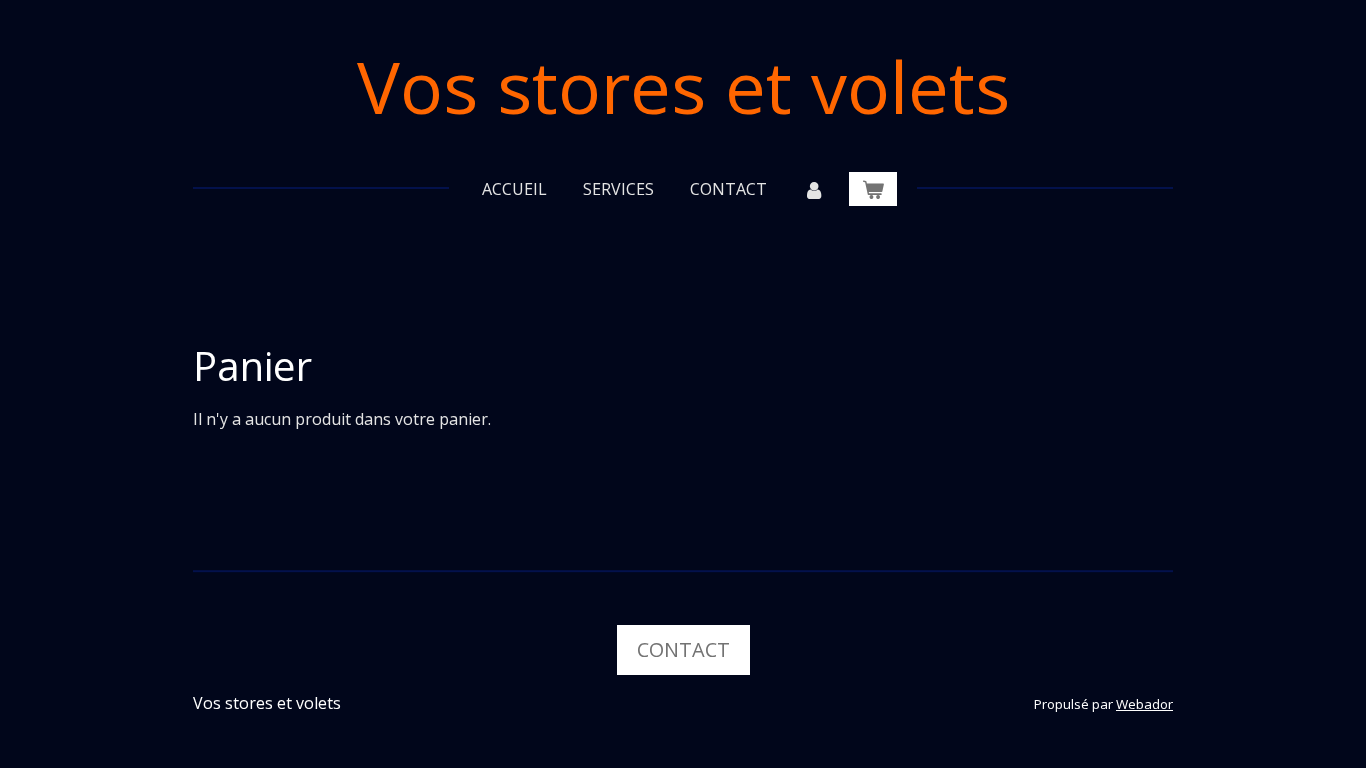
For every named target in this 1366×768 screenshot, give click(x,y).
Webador (1144, 704)
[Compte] (814, 189)
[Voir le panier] (873, 189)
